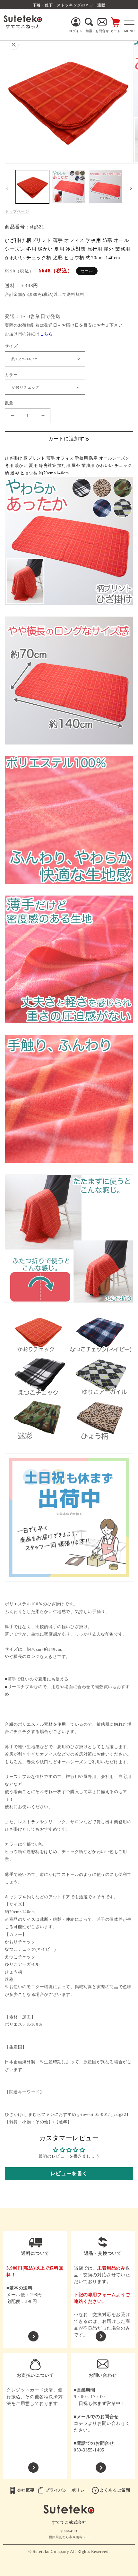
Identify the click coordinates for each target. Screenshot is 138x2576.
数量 (9, 403)
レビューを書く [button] (69, 2173)
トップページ (17, 211)
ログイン (76, 31)
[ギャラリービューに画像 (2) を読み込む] (69, 187)
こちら (46, 334)
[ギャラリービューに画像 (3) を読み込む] (105, 187)
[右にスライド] (131, 188)
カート (116, 31)
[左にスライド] (7, 188)
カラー (11, 375)
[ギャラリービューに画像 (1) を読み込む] (32, 187)
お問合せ (102, 31)
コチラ (81, 2423)
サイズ (11, 346)
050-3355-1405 (89, 2450)
